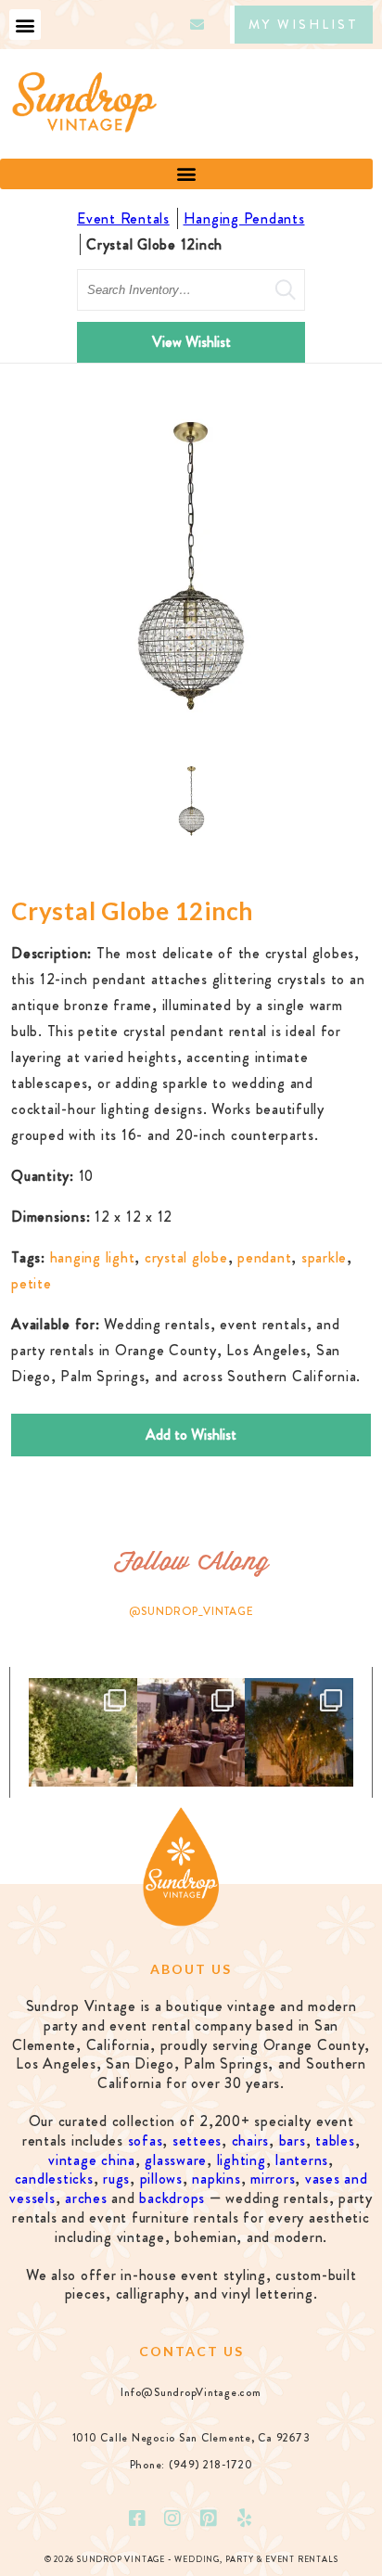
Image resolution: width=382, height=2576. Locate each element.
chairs (251, 2140)
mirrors (273, 2179)
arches (86, 2198)
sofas (146, 2140)
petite (32, 1283)
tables (335, 2140)
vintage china (92, 2160)
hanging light (93, 1257)
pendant (264, 1257)
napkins (216, 2179)
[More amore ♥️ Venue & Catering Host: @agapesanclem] (191, 1732)
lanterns (302, 2160)
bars (293, 2140)
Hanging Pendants (244, 218)
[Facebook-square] (137, 2518)
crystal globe (186, 1257)
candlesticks (54, 2179)
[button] (25, 25)
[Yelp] (245, 2518)
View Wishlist (191, 342)
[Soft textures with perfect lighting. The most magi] (83, 1732)
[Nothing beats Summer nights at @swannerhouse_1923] (299, 1732)
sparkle (324, 1257)
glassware (176, 2160)
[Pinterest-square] (209, 2518)
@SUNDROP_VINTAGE (191, 1611)
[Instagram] (173, 2518)
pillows (161, 2179)
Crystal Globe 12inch (154, 244)
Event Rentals (123, 218)
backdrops (172, 2198)
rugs (116, 2179)
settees (197, 2140)
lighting (242, 2160)
